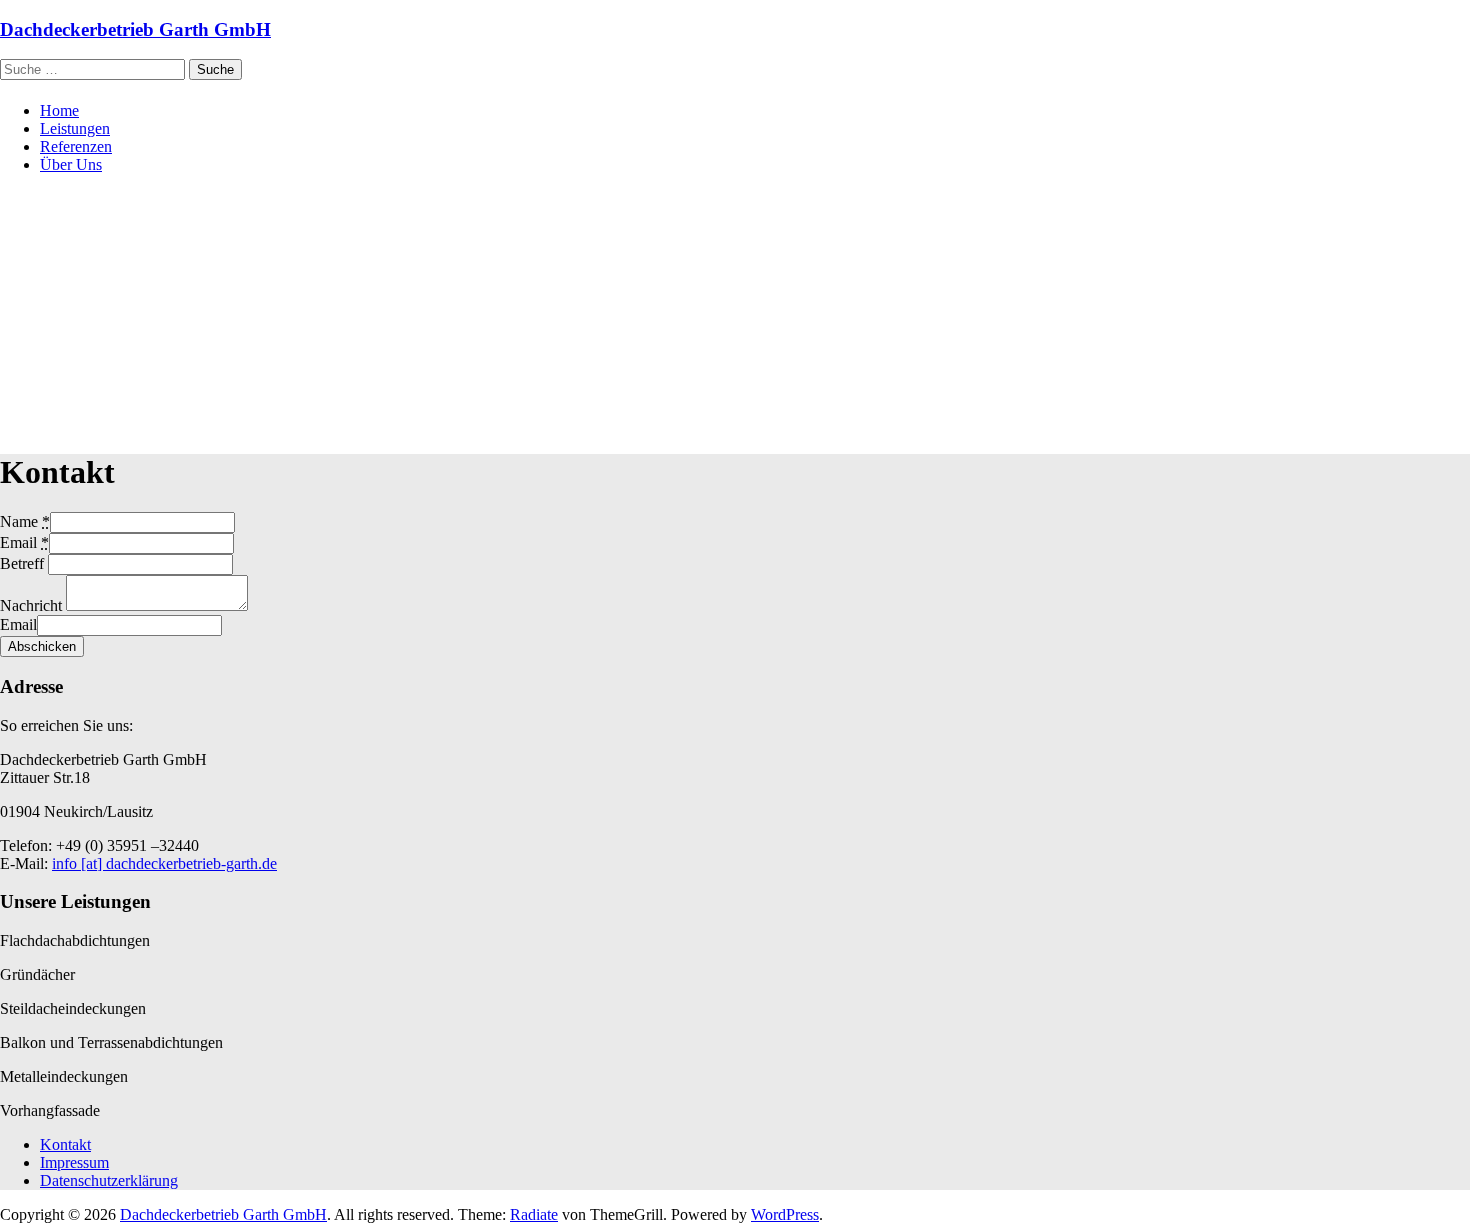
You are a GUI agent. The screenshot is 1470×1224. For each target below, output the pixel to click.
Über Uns (71, 164)
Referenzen (76, 146)
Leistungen (75, 128)
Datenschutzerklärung (109, 1180)
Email (18, 624)
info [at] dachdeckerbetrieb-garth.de (164, 863)
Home (59, 110)
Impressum (74, 1162)
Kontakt (65, 1144)
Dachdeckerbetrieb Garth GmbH (135, 29)
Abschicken (42, 646)
